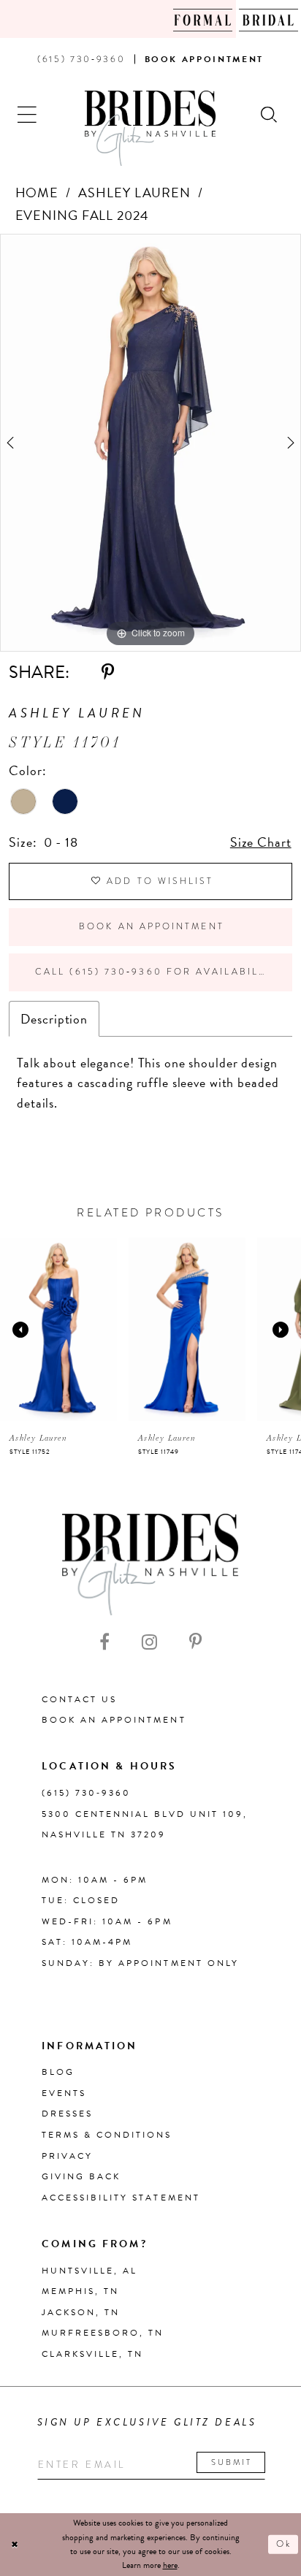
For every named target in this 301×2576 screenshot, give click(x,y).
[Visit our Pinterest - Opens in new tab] (195, 1642)
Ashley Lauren (134, 193)
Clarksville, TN (92, 2354)
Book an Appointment (152, 926)
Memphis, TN (80, 2291)
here (170, 2565)
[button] (28, 113)
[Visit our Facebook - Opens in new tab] (104, 1642)
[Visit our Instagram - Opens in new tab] (149, 1642)
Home (37, 193)
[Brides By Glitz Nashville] (150, 128)
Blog (58, 2072)
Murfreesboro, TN (103, 2333)
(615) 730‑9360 (86, 1793)
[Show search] (269, 113)
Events (64, 2093)
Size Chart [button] (261, 842)
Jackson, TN (81, 2312)
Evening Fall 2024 (82, 215)
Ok (284, 2544)
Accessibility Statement (121, 2198)
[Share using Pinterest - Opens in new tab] (108, 672)
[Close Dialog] (15, 2545)
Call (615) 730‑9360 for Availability (156, 972)
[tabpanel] (150, 443)
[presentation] (58, 1329)
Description (54, 1019)
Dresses (67, 2114)
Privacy (67, 2156)
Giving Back (81, 2176)
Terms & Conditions (107, 2135)
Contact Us (79, 1699)
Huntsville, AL (89, 2271)
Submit (232, 2462)
